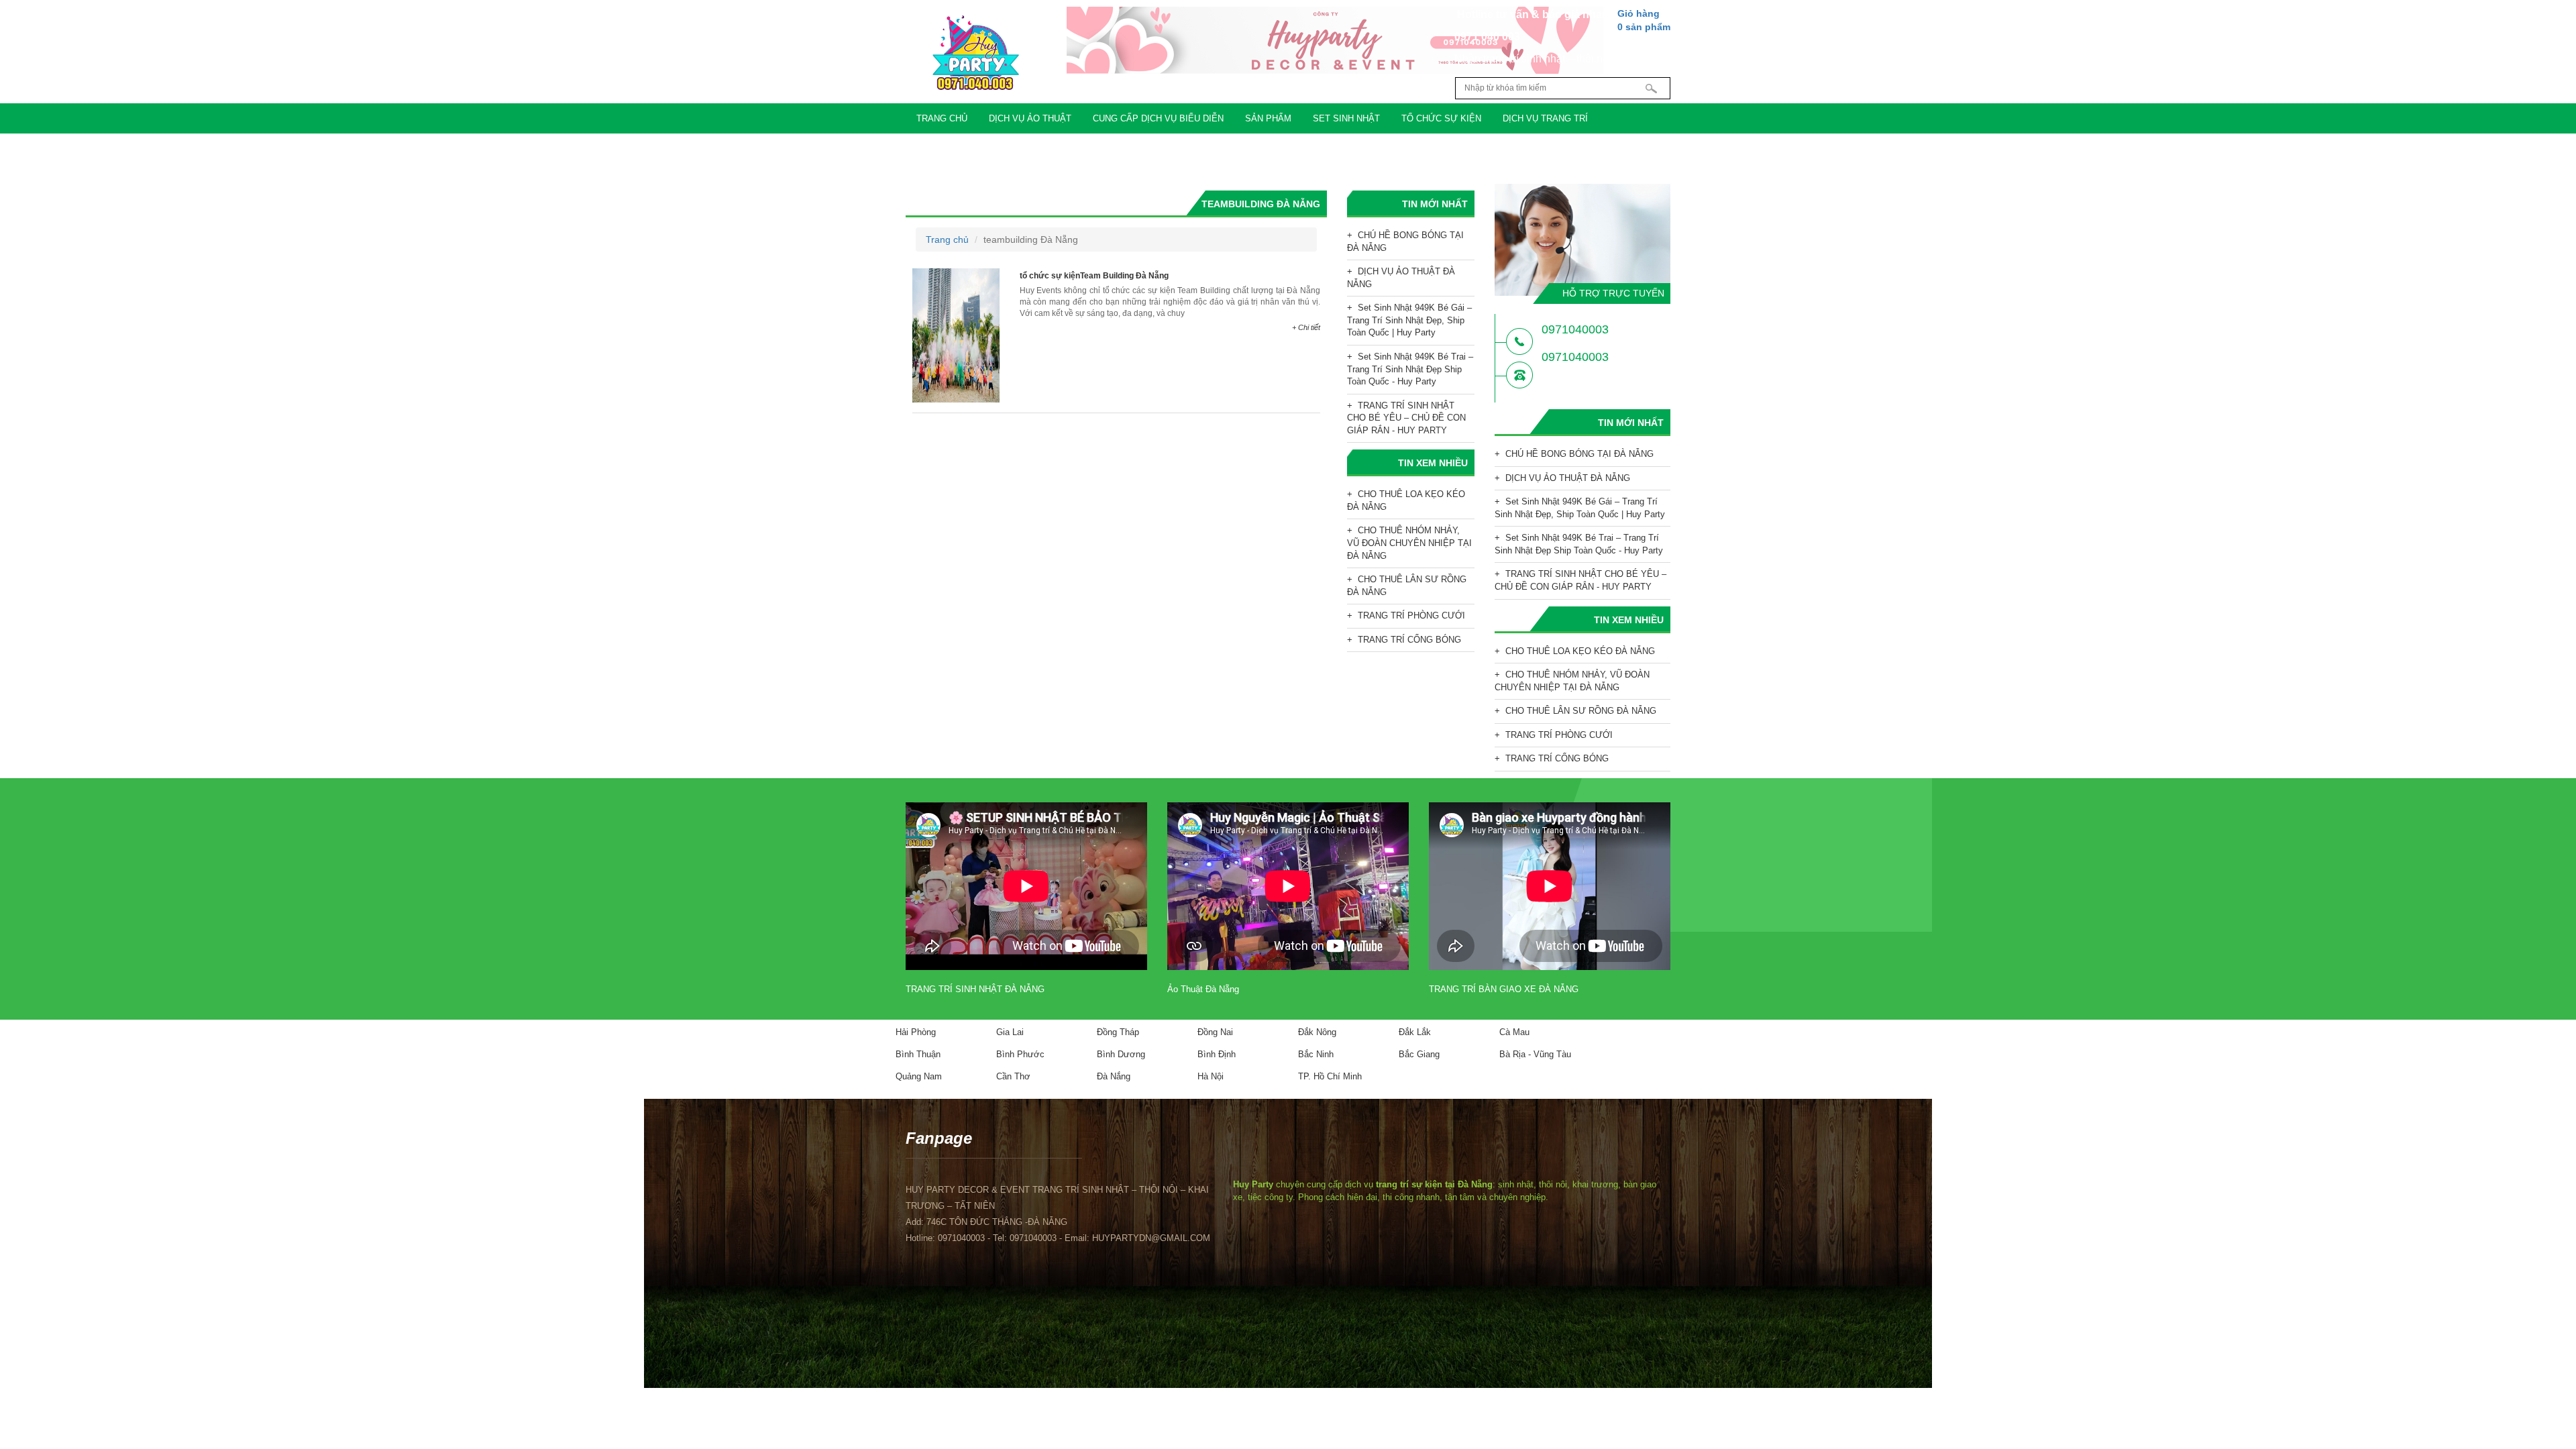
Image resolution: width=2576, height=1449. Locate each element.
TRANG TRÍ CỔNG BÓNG (1409, 640)
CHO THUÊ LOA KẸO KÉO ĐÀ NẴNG (1406, 500)
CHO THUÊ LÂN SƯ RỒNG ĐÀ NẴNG (1407, 586)
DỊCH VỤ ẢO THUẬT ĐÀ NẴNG (1401, 278)
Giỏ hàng (1644, 20)
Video (1147, 149)
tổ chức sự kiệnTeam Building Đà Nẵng (1094, 276)
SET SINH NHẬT (1346, 118)
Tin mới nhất (1435, 204)
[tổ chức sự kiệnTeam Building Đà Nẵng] (956, 335)
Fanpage (939, 1138)
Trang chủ (942, 118)
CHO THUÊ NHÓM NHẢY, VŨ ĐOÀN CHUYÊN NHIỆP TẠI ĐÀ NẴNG (1409, 543)
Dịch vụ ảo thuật (1030, 118)
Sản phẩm (1268, 118)
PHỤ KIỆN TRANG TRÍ (962, 149)
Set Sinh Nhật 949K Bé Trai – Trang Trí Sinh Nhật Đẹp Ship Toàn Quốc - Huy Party (1410, 369)
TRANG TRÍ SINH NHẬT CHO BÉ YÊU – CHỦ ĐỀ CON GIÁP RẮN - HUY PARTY (1406, 418)
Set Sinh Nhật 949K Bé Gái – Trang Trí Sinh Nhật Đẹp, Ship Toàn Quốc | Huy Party (1409, 320)
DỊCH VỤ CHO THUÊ (1071, 149)
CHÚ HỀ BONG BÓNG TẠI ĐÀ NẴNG (1405, 241)
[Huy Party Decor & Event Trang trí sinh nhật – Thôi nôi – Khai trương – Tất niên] (975, 53)
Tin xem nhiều (1433, 463)
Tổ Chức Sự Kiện (1441, 118)
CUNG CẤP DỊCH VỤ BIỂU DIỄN (1158, 118)
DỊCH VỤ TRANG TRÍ (1545, 118)
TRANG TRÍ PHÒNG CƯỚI (1411, 615)
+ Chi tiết (1306, 327)
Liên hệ (1200, 149)
